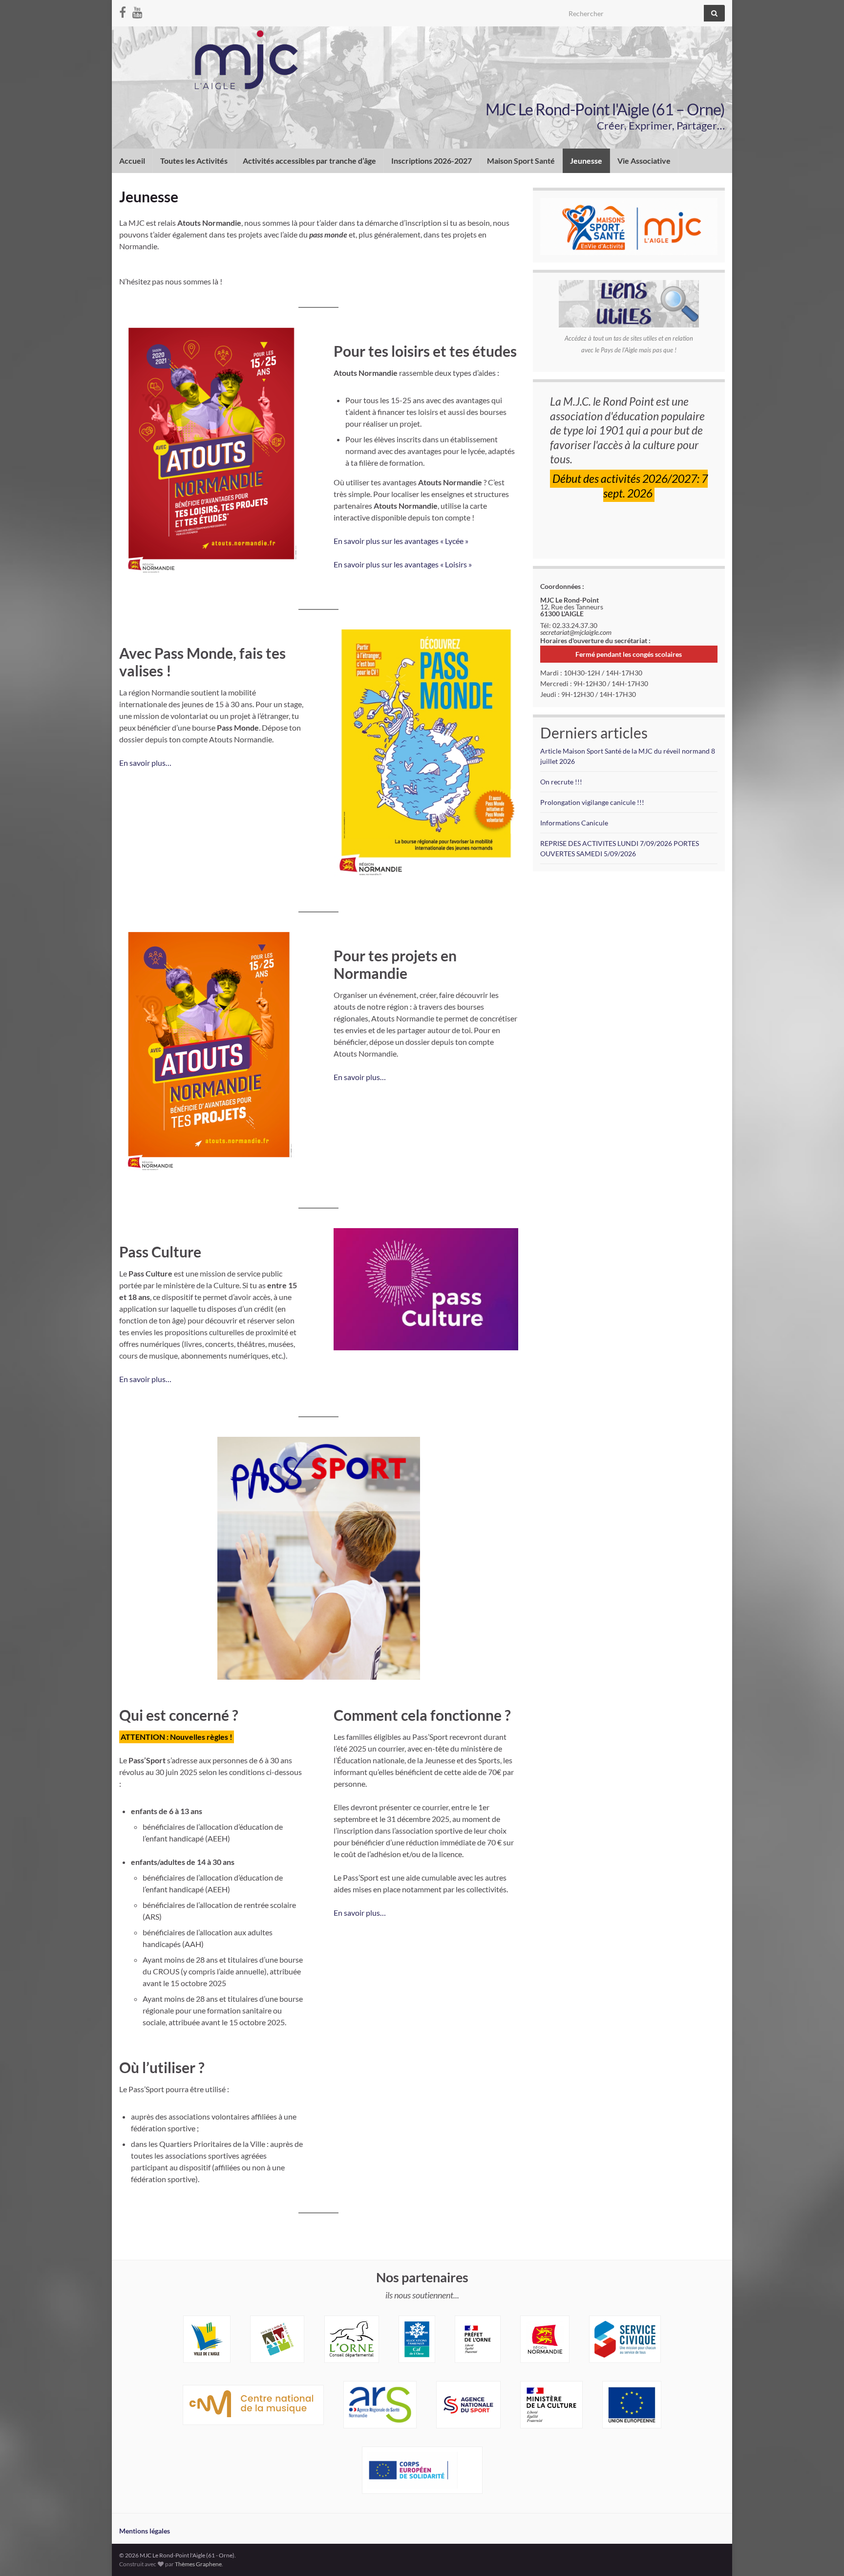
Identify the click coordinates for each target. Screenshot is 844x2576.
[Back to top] (822, 2554)
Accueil (132, 161)
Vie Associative (644, 161)
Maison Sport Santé (521, 161)
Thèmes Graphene (198, 2564)
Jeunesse (586, 161)
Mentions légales (145, 2531)
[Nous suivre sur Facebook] (123, 11)
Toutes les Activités (194, 161)
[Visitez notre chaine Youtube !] (137, 11)
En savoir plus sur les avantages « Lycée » (401, 541)
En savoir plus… (145, 763)
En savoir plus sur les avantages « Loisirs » (403, 564)
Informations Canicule (574, 823)
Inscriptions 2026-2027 (432, 161)
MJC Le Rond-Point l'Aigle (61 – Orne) (605, 109)
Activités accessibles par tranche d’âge (309, 161)
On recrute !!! (561, 782)
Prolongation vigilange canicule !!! (592, 802)
